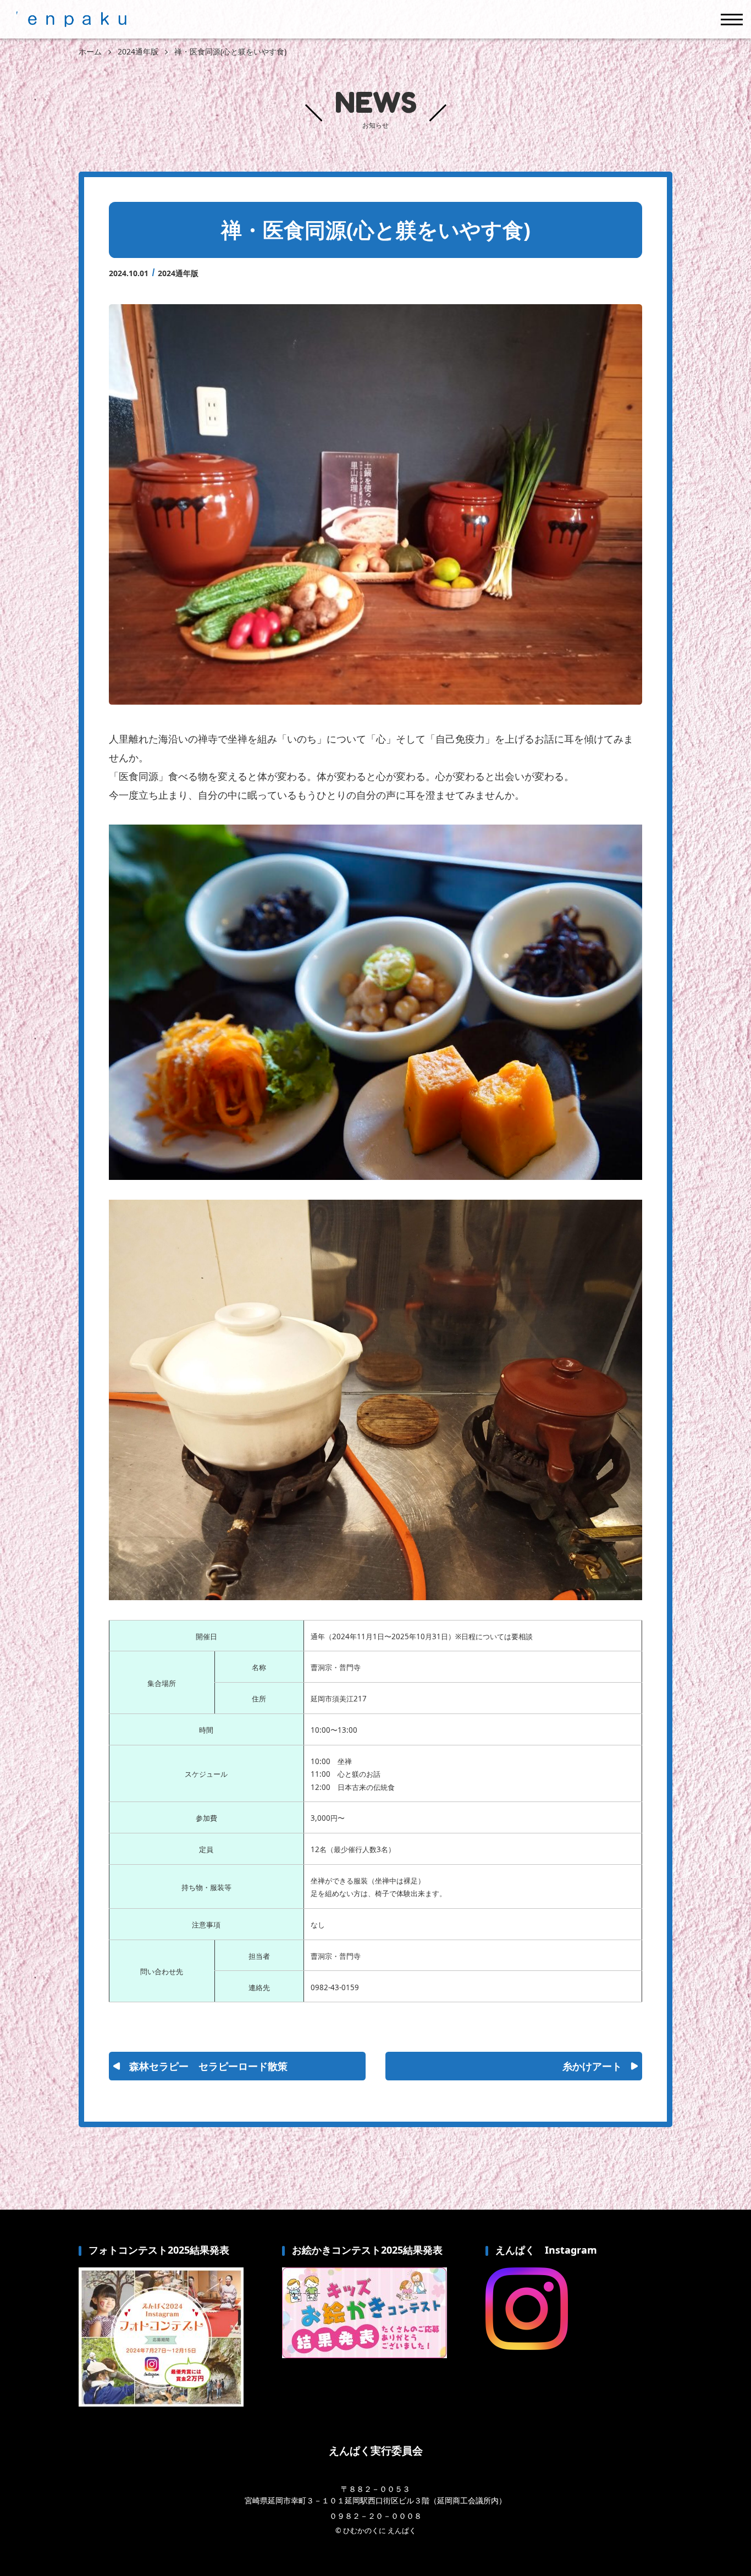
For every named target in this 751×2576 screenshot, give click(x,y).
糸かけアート (592, 2066)
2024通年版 (178, 273)
